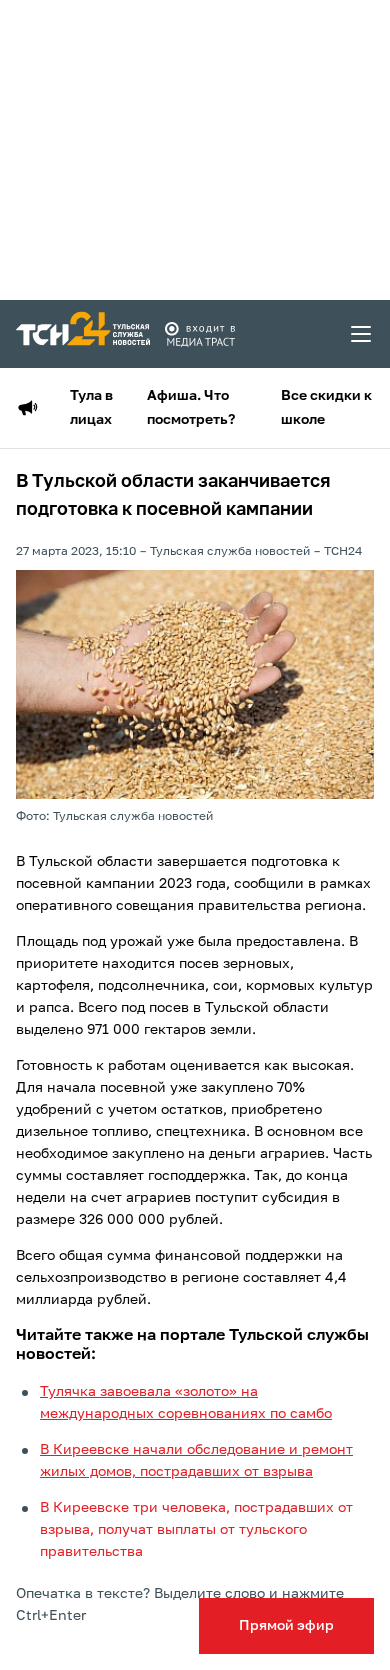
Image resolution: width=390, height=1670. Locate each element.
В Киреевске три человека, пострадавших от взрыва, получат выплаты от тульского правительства (196, 1530)
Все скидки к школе (326, 408)
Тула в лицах (91, 408)
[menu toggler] (362, 334)
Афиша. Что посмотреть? (191, 408)
